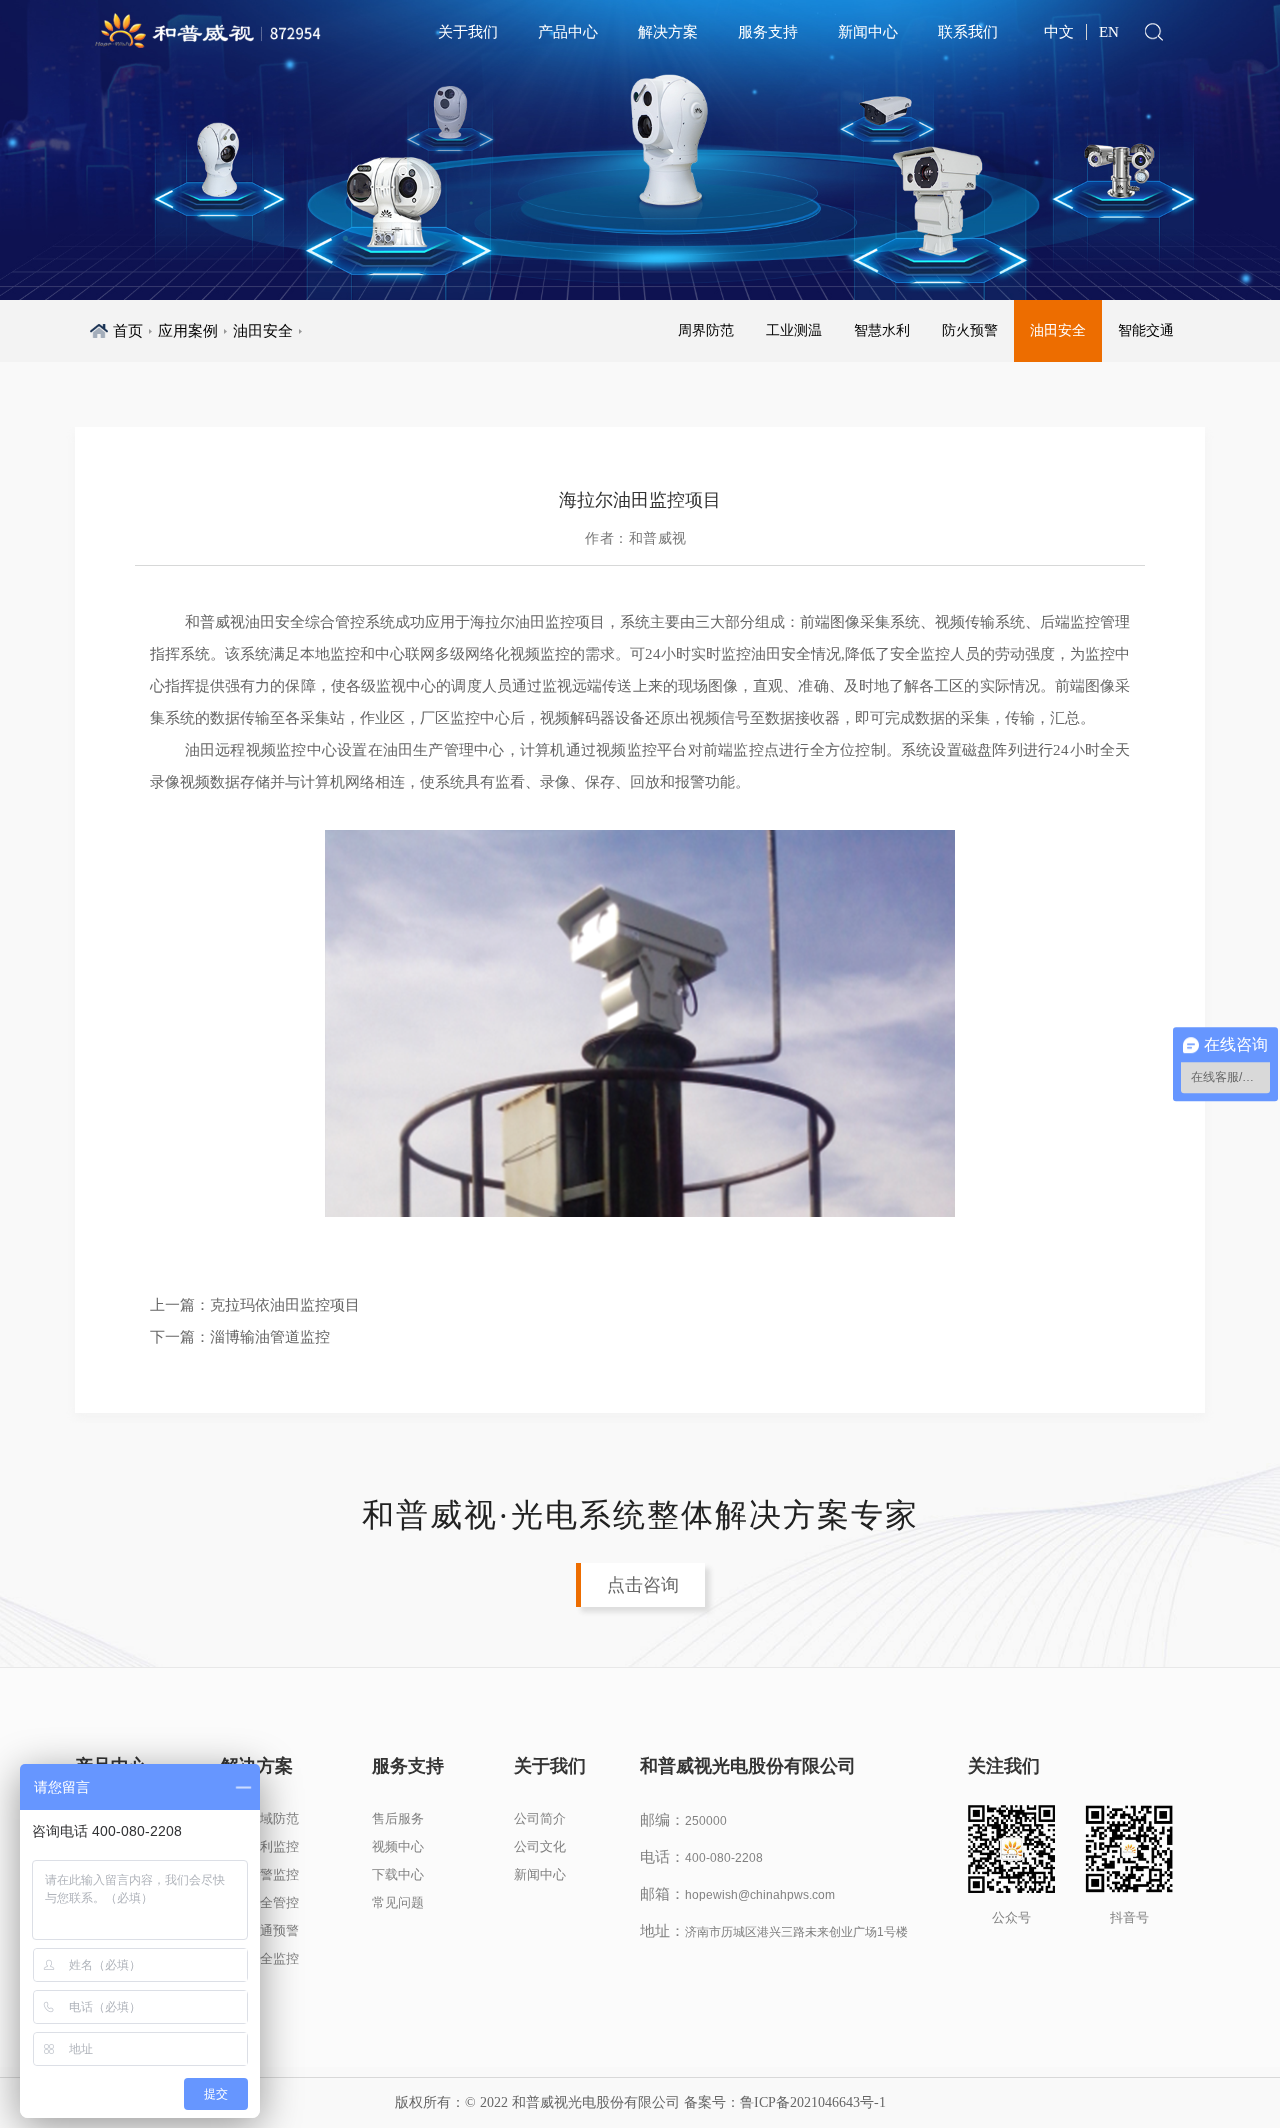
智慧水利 (882, 330)
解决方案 (668, 32)
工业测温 (794, 330)
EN (1109, 32)
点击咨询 (643, 1585)
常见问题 (398, 1902)
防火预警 (970, 330)
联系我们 (968, 32)
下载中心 (398, 1874)
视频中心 (398, 1846)
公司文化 (540, 1846)
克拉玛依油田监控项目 (285, 1305)
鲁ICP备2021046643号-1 (813, 2102)
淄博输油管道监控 (270, 1337)
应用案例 (188, 331)
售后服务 (398, 1818)
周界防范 (706, 330)
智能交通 (1146, 330)
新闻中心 (868, 32)
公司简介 (540, 1818)
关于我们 (468, 32)
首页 (128, 331)
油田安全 (263, 331)
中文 (1059, 32)
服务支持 (768, 32)
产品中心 (568, 32)
